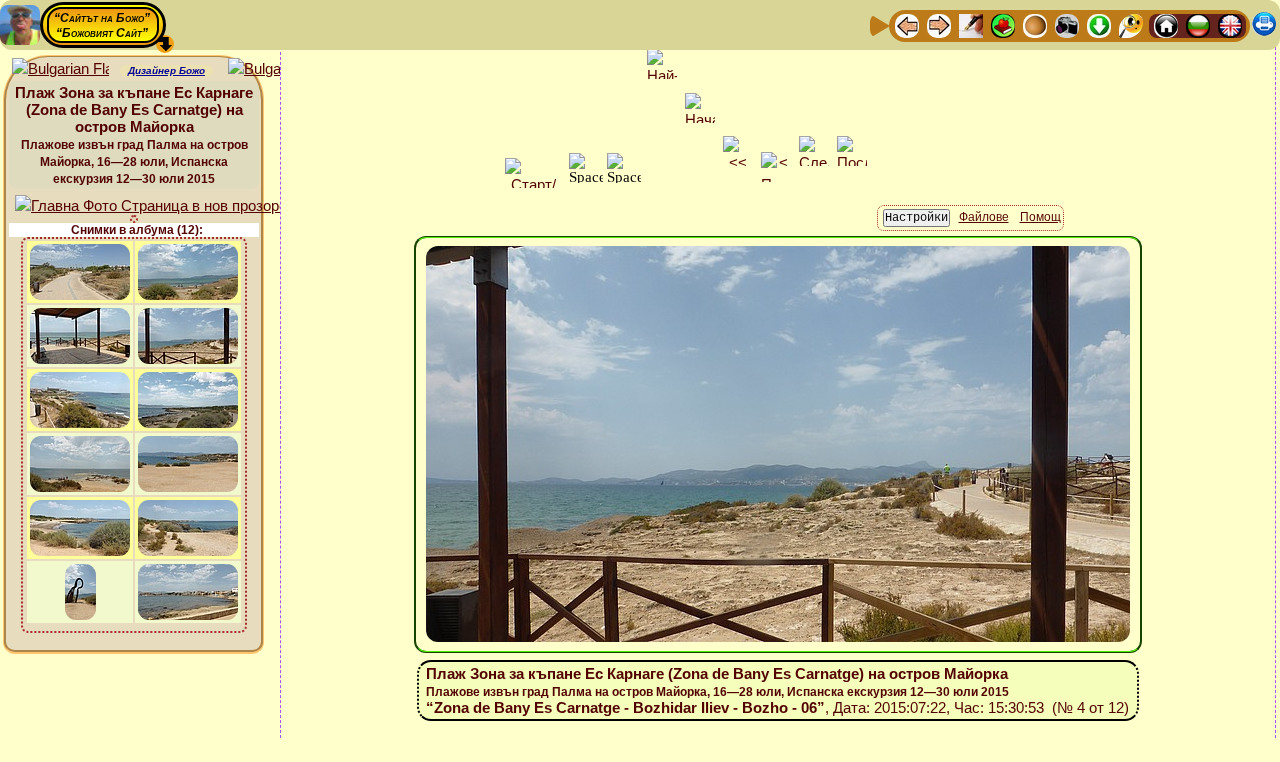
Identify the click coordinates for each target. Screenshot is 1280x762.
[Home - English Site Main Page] (1230, 24)
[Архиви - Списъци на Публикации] (971, 24)
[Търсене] (1131, 24)
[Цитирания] (1003, 24)
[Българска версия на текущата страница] (276, 69)
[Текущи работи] (1035, 24)
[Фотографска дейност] (1067, 24)
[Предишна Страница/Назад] (907, 24)
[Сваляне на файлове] (1099, 24)
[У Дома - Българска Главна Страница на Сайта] (1198, 24)
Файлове (984, 217)
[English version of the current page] (60, 69)
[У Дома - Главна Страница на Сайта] (1166, 24)
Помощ (1040, 217)
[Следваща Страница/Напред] (939, 24)
